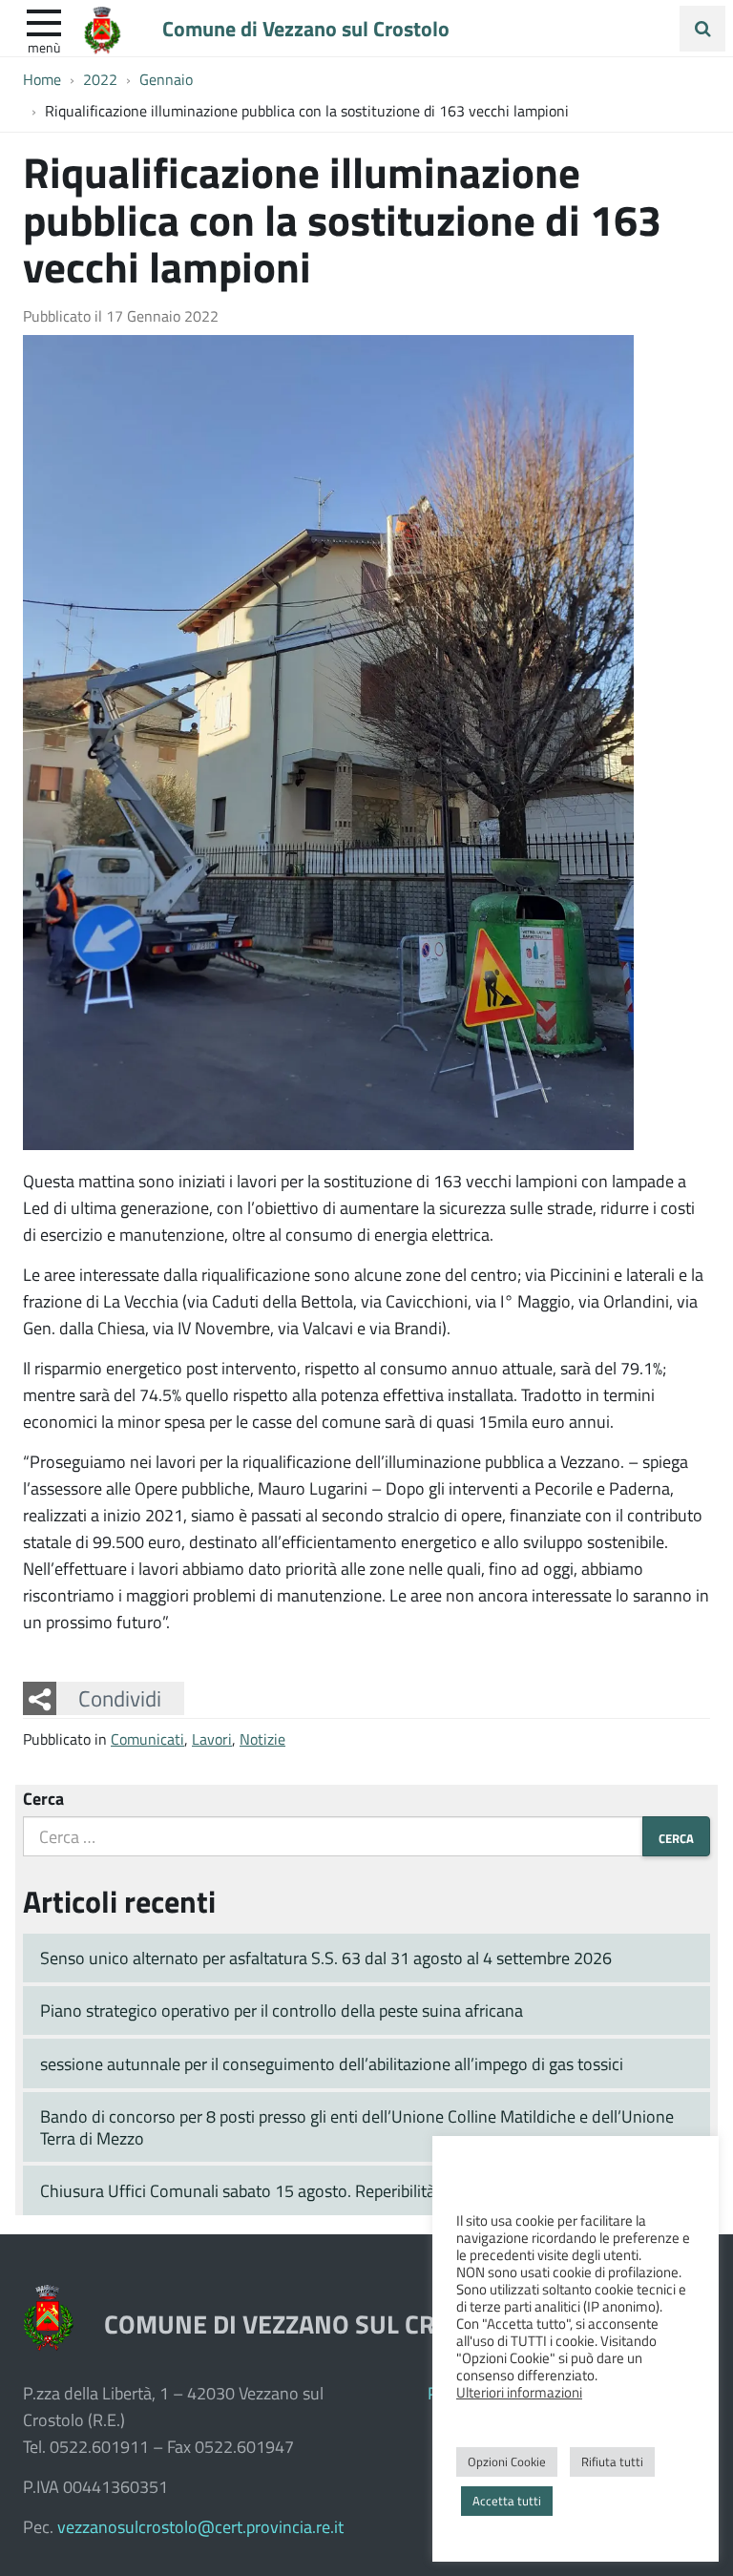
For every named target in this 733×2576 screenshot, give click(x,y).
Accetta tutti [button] (507, 2501)
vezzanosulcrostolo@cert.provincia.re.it (200, 2526)
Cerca (43, 1798)
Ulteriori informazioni (519, 2392)
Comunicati (147, 1738)
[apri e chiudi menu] (44, 21)
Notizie (262, 1738)
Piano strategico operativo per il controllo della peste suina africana (282, 2010)
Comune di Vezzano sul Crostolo (306, 28)
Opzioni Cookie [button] (507, 2461)
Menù (44, 47)
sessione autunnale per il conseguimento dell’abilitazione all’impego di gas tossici (332, 2063)
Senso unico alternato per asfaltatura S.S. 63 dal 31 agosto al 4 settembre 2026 (326, 1958)
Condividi (120, 1698)
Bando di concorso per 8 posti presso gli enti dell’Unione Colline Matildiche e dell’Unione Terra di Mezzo (357, 2127)
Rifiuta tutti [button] (612, 2461)
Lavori (212, 1738)
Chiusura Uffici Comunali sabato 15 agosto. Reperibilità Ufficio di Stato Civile (314, 2190)
